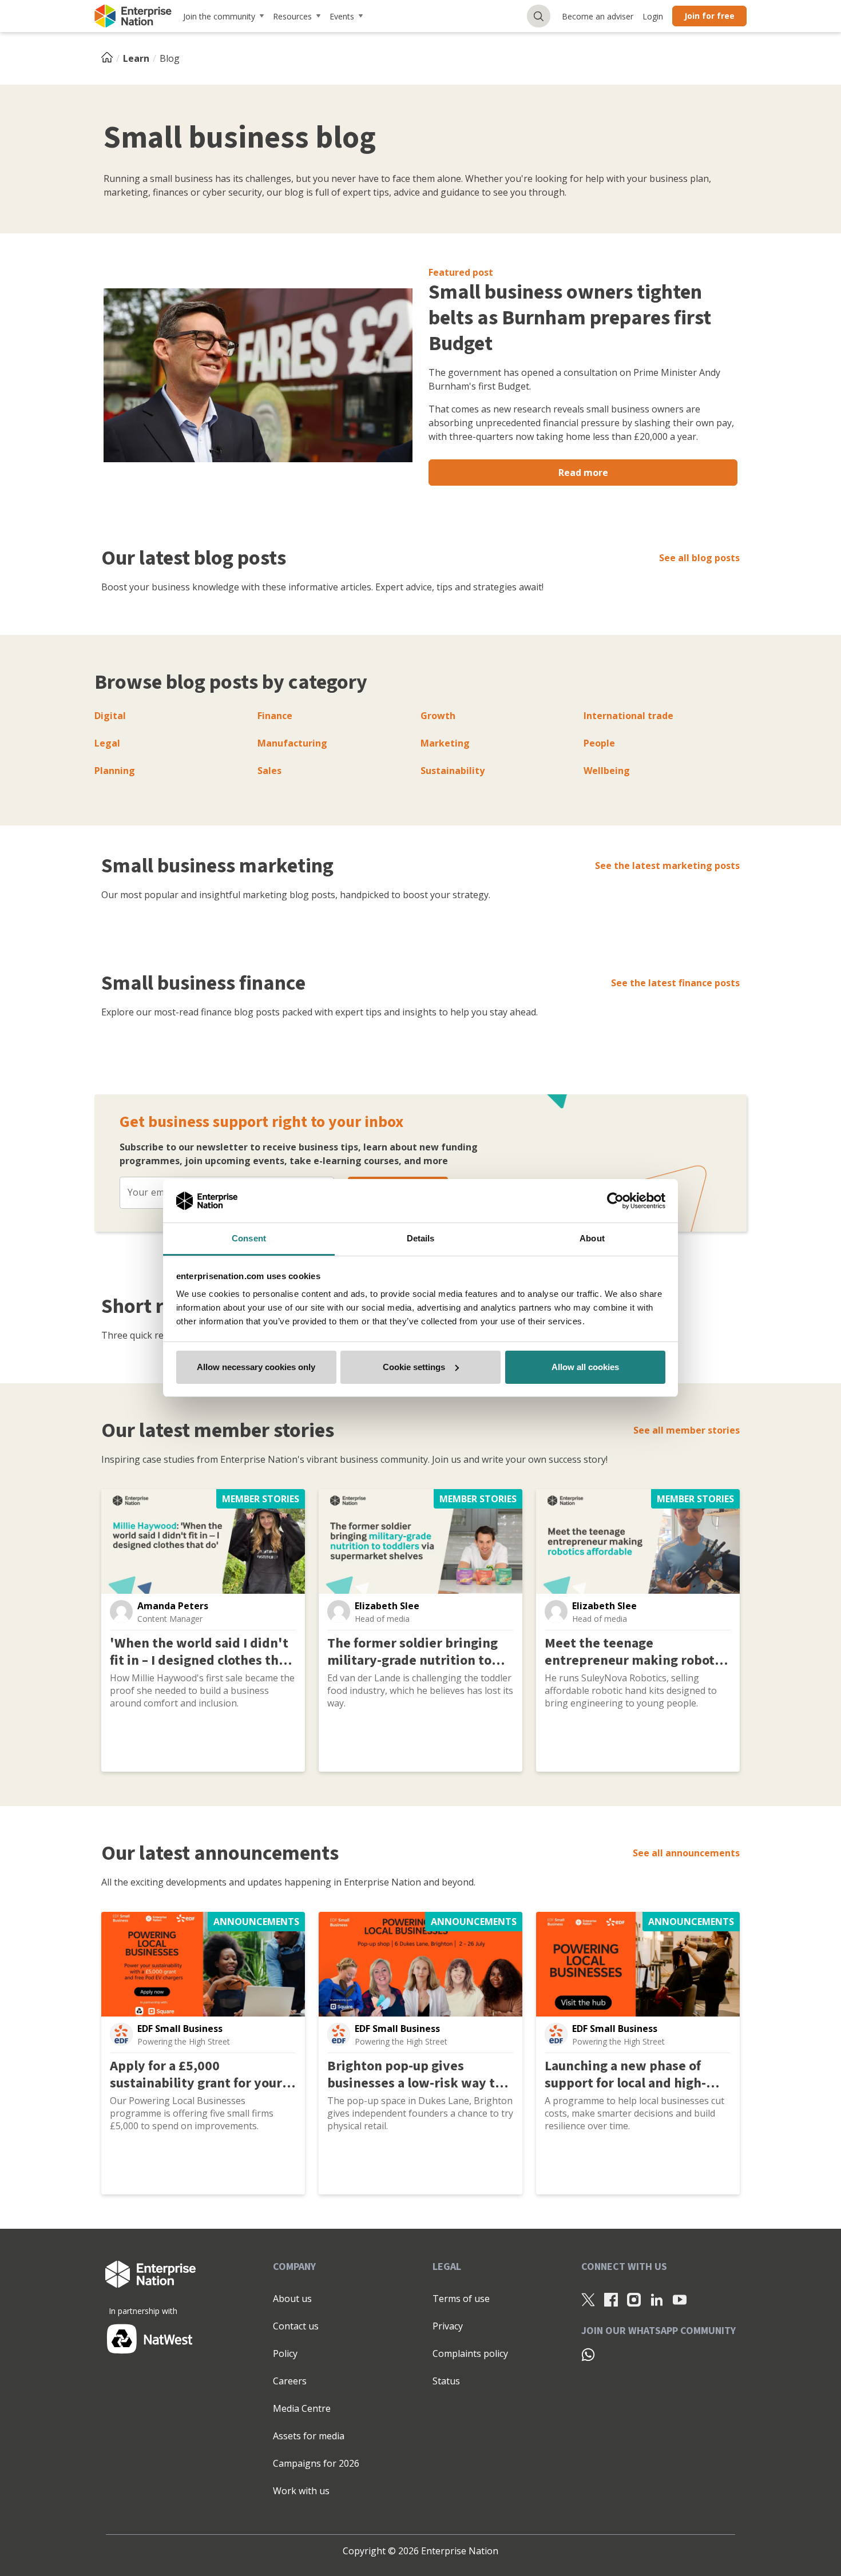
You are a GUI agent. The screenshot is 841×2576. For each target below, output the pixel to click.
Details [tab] (421, 1238)
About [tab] (592, 1238)
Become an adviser (598, 16)
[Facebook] (611, 2299)
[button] (121, 1612)
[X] (588, 2299)
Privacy (448, 2326)
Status (446, 2381)
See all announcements (686, 1853)
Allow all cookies (585, 1367)
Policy (285, 2353)
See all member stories (687, 1430)
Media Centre (302, 2408)
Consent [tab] (249, 1238)
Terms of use (461, 2299)
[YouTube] (680, 2299)
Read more (583, 473)
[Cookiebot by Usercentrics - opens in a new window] (615, 1201)
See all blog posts (699, 558)
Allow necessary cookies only (256, 1367)
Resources (292, 16)
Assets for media (309, 2436)
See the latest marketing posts (667, 866)
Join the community (219, 16)
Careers (290, 2381)
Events (342, 16)
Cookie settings (414, 1367)
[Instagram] (634, 2299)
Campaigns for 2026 (316, 2463)
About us (292, 2299)
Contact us (296, 2326)
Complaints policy (470, 2353)
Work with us (301, 2491)
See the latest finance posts (675, 983)
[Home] (110, 58)
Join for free (709, 16)
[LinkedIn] (657, 2299)
